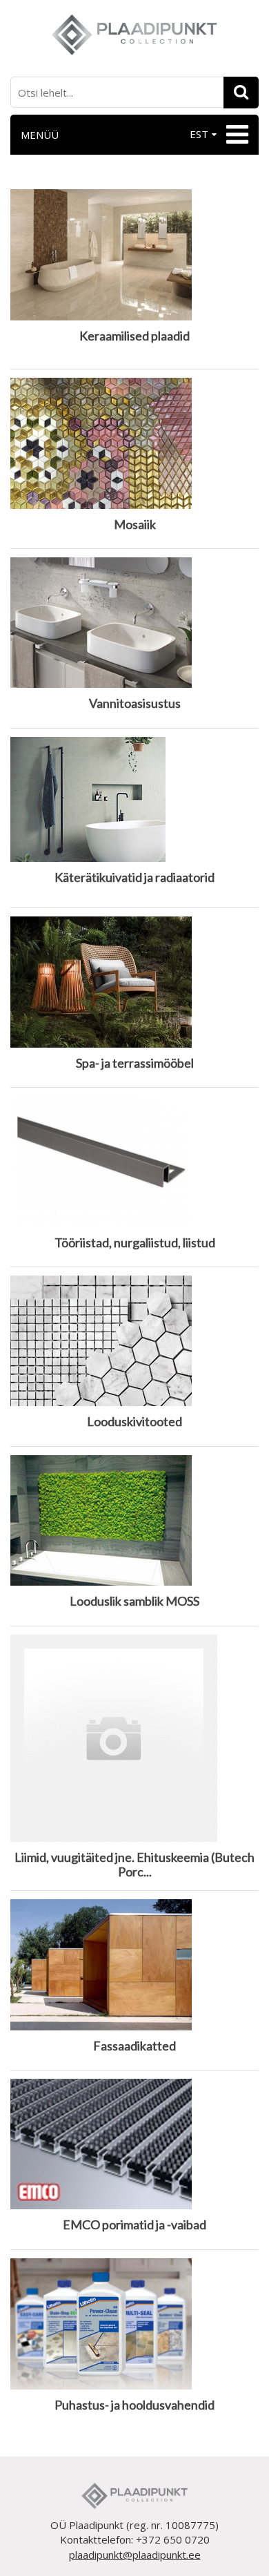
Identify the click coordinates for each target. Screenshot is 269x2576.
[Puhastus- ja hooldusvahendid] (134, 2325)
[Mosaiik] (134, 444)
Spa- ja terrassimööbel (135, 1063)
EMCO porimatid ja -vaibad (134, 2225)
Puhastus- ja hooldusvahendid (134, 2405)
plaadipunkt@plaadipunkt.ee (135, 2555)
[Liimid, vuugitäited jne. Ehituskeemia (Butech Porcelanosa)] (134, 1739)
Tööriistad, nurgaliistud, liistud (135, 1243)
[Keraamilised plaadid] (134, 256)
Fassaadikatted (134, 2046)
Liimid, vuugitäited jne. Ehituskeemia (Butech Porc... (134, 1865)
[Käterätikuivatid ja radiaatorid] (134, 800)
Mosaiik (135, 525)
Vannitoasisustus (135, 703)
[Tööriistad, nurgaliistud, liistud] (134, 1162)
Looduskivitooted (134, 1422)
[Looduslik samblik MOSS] (134, 1521)
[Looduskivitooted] (134, 1342)
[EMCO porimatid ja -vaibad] (134, 2145)
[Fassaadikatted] (134, 1965)
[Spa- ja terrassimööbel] (134, 983)
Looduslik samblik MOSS (134, 1601)
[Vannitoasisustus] (134, 623)
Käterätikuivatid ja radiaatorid (134, 877)
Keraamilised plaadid (134, 336)
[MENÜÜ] (236, 135)
